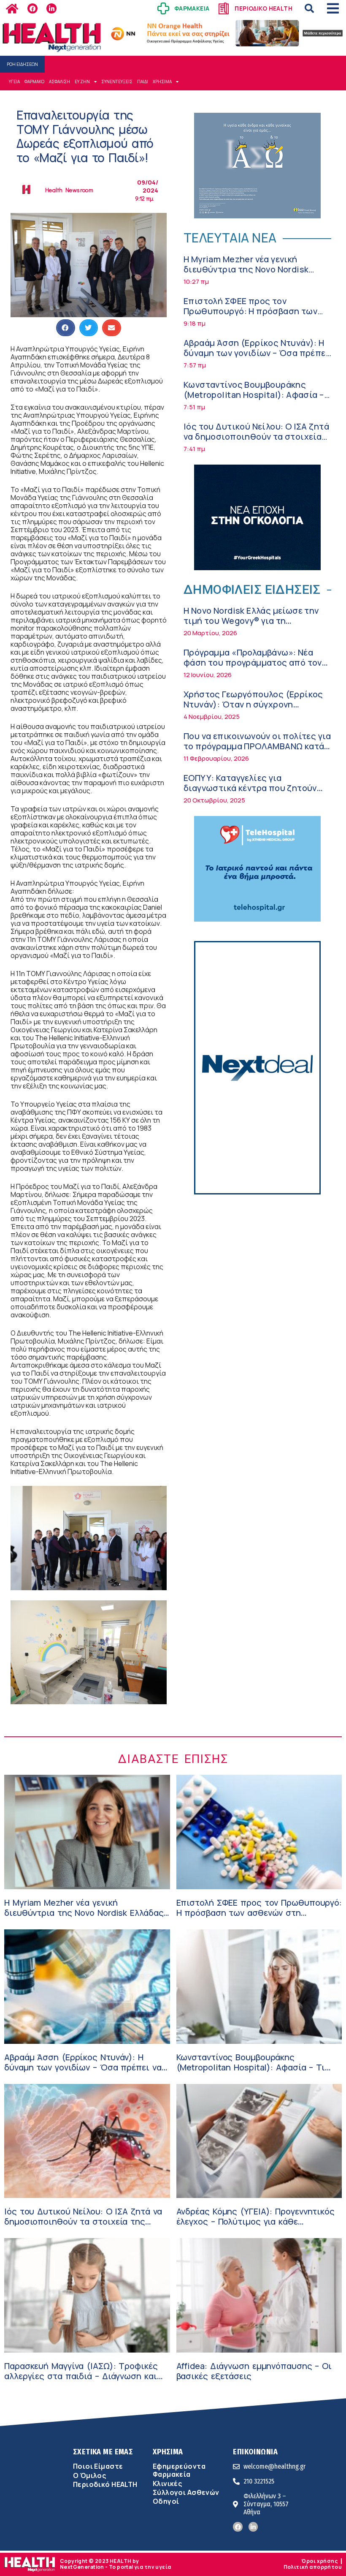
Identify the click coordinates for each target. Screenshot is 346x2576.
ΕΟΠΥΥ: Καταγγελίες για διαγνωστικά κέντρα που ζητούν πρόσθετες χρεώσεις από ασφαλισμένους (250, 793)
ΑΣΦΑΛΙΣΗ (59, 82)
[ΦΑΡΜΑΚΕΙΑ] (163, 8)
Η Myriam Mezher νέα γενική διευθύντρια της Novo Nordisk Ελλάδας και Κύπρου (246, 269)
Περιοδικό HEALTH (105, 2484)
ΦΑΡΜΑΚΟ (34, 82)
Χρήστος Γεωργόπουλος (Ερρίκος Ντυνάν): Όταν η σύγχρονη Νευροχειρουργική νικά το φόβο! (253, 704)
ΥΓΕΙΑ (14, 82)
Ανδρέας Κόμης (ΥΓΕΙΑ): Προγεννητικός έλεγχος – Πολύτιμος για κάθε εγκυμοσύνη (255, 2221)
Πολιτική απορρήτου (313, 2567)
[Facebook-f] (32, 8)
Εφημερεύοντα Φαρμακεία (179, 2470)
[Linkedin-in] (51, 8)
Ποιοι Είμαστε (98, 2466)
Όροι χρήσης (319, 2561)
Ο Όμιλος (89, 2475)
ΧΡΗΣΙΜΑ (162, 82)
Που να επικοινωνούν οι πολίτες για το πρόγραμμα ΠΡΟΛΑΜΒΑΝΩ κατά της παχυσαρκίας (257, 746)
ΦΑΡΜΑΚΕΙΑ (192, 8)
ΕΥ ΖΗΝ (82, 82)
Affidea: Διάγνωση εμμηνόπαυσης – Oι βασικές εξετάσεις (254, 2371)
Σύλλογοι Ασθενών (186, 2492)
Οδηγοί (166, 2501)
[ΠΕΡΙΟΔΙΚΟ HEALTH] (224, 8)
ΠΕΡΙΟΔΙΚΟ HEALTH (264, 8)
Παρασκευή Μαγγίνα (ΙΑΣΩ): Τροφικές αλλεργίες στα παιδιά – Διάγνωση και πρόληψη (81, 2376)
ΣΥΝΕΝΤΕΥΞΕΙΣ (117, 82)
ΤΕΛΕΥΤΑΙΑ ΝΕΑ (230, 238)
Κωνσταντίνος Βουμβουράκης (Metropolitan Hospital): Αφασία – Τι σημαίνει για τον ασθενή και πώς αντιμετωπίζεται (257, 400)
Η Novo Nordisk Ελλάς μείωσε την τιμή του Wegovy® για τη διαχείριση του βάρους (251, 621)
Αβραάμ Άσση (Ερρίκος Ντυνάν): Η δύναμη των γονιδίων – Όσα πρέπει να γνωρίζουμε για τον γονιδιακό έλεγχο (256, 358)
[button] (309, 8)
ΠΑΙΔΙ (143, 82)
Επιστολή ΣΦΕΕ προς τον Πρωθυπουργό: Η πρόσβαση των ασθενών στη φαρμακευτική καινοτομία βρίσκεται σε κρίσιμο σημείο (259, 1918)
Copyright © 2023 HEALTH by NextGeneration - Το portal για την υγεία (115, 2564)
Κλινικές (167, 2484)
